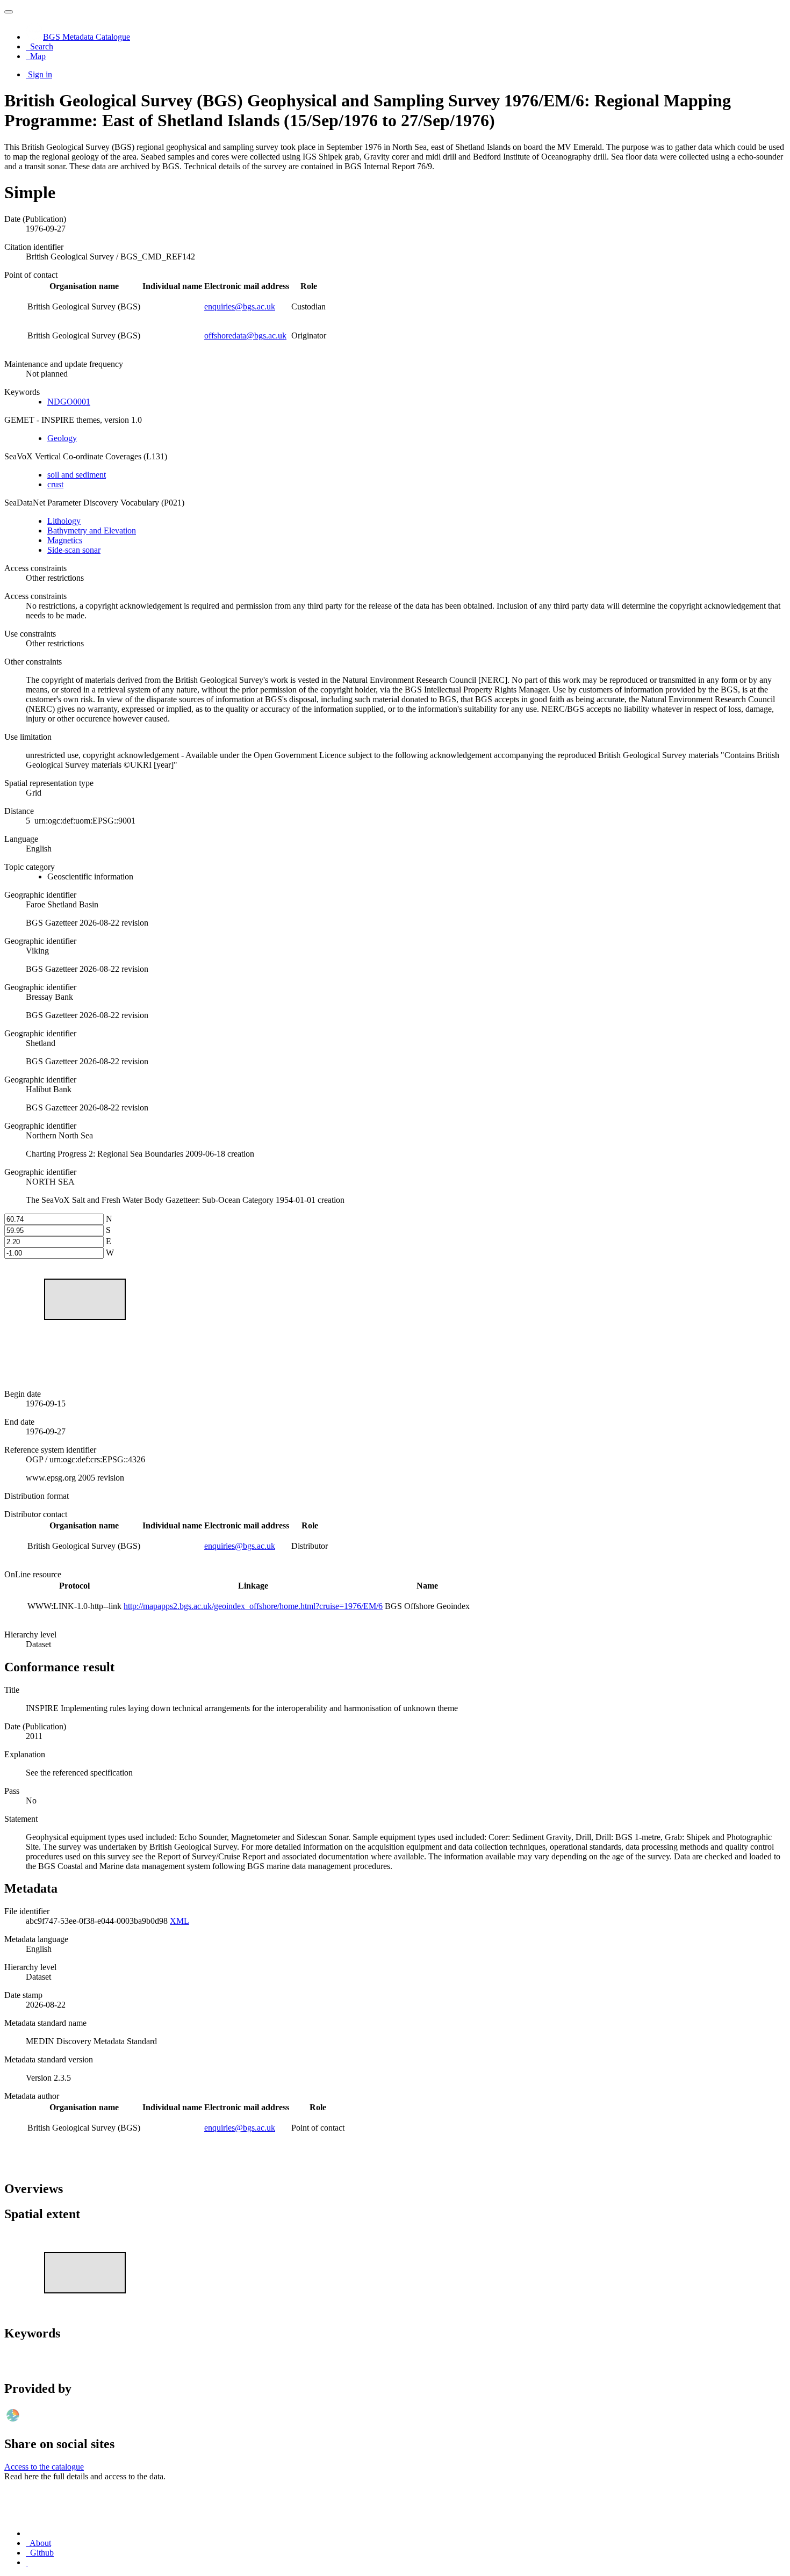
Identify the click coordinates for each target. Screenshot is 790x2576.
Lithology (64, 521)
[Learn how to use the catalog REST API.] (27, 2562)
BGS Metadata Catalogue (87, 37)
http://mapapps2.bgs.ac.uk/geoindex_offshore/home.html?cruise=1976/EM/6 (253, 1606)
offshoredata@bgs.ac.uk (245, 335)
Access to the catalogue (44, 2467)
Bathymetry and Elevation (92, 531)
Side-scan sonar (74, 550)
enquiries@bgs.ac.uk (240, 306)
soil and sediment (77, 475)
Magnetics (65, 540)
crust (55, 484)
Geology (62, 438)
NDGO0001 (69, 402)
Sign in (40, 74)
